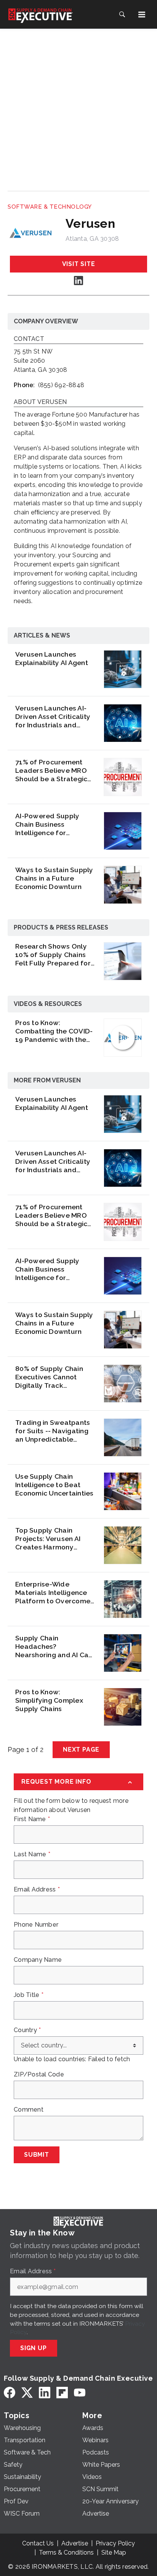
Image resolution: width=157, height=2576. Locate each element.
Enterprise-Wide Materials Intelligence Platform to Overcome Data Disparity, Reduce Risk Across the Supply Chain (54, 1593)
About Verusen (40, 402)
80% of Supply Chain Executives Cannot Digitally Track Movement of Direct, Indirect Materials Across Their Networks (53, 1377)
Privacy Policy (115, 2543)
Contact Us (38, 2543)
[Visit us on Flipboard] (62, 2392)
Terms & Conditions (66, 2552)
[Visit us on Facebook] (10, 2392)
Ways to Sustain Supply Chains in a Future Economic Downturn (54, 878)
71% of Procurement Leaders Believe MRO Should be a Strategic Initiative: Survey (51, 771)
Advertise (75, 2543)
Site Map (114, 2552)
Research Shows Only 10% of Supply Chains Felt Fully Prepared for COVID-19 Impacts (53, 955)
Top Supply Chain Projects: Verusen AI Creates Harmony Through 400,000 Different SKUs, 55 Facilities (48, 1539)
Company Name (38, 1960)
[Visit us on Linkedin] (78, 280)
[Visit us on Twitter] (27, 2392)
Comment (29, 2110)
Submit (37, 2155)
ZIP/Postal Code (39, 2075)
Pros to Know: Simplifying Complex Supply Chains (49, 1700)
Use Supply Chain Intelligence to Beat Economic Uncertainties (54, 1485)
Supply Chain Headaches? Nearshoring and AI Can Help (54, 1646)
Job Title (29, 1995)
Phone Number (36, 1925)
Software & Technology (50, 207)
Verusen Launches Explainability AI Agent (52, 658)
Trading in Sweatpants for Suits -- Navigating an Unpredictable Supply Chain (53, 1431)
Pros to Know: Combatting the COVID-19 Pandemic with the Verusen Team (54, 1031)
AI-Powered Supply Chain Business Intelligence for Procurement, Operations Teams (47, 824)
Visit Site (79, 264)
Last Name (32, 1854)
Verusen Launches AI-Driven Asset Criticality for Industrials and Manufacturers (53, 717)
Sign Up (34, 2348)
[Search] (122, 15)
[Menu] (142, 15)
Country (27, 2030)
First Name (32, 1819)
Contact (29, 339)
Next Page (81, 1750)
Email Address (37, 1890)
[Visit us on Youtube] (80, 2392)
